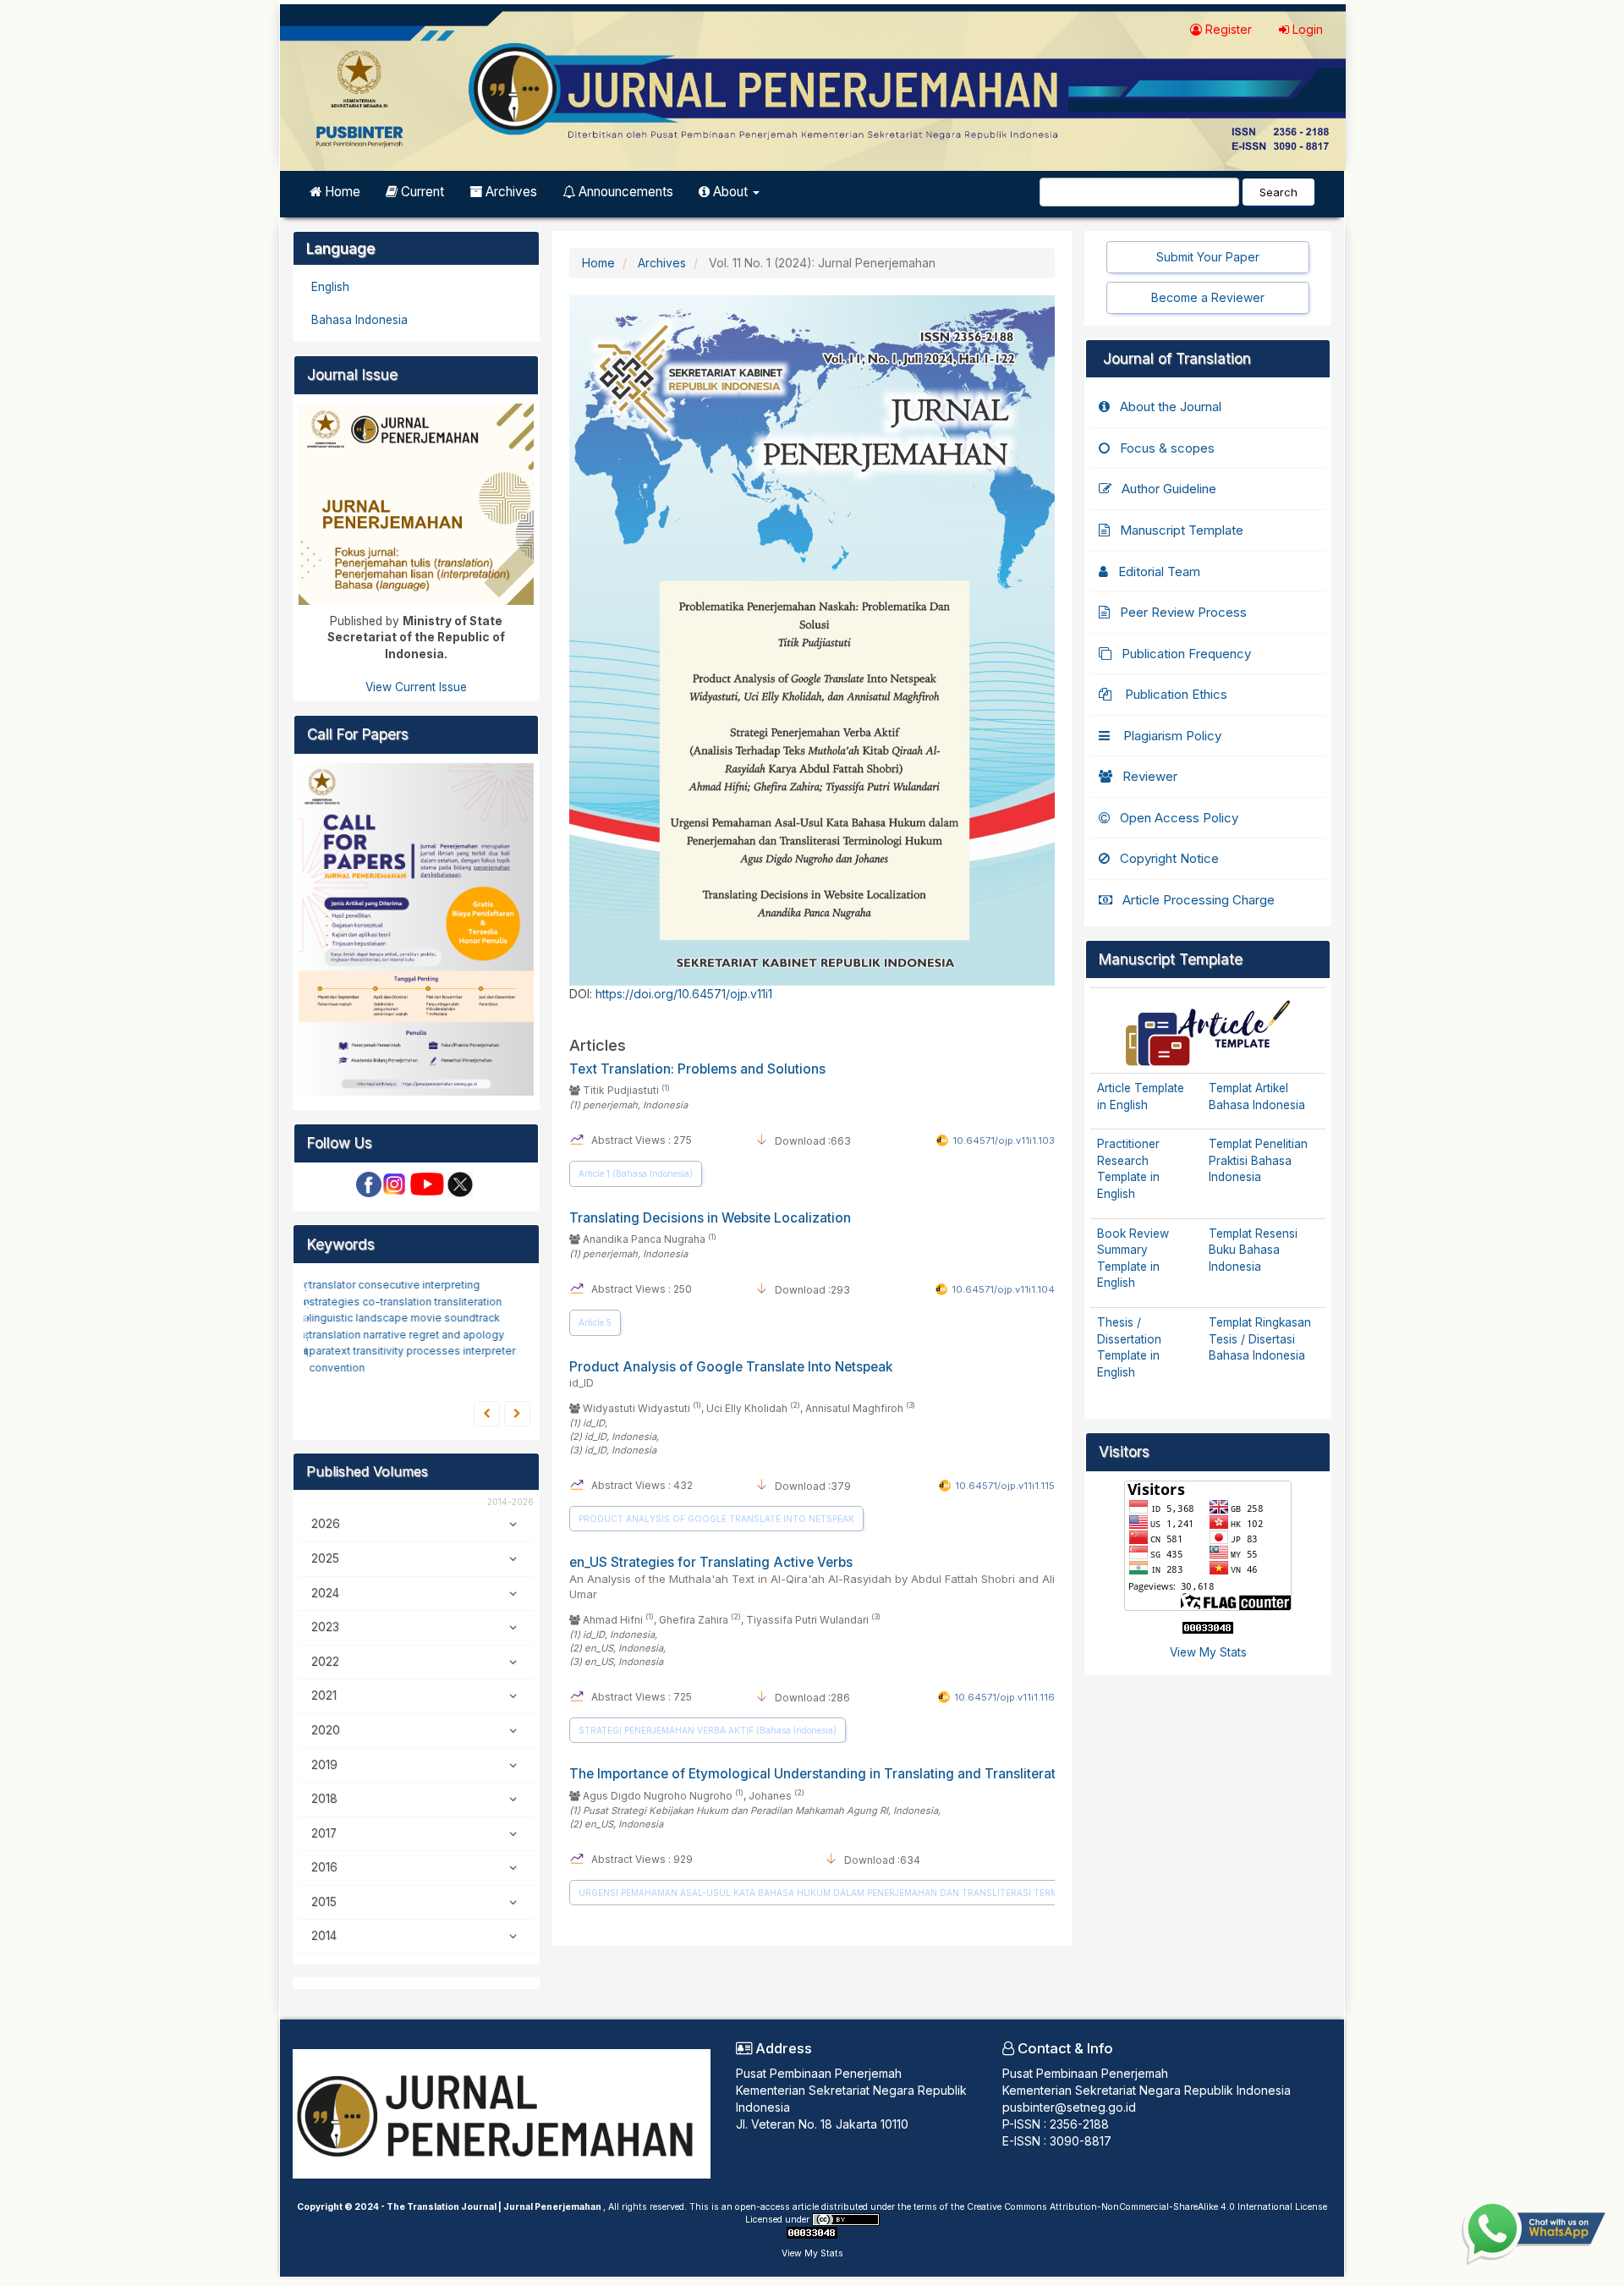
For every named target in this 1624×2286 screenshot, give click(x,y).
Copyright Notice (1169, 858)
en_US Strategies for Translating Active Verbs (812, 1577)
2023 (325, 1627)
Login (1306, 29)
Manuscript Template (1182, 530)
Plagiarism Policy (1171, 736)
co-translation (395, 1301)
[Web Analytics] (1208, 1627)
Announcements (624, 192)
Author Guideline (1169, 489)
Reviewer (1150, 776)
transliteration (465, 1301)
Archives (510, 192)
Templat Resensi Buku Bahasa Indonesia (1253, 1250)
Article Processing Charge (1199, 900)
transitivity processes (405, 1351)
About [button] (730, 192)
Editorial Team (1159, 571)
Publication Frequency (1186, 654)
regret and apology (454, 1334)
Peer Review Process (1183, 612)
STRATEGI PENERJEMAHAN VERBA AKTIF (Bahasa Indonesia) (708, 1730)
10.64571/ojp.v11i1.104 (1003, 1289)
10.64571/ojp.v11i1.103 (1004, 1140)
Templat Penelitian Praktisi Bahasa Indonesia (1258, 1160)
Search (1278, 192)
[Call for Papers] (416, 928)
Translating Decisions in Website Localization (710, 1218)
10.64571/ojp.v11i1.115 (1005, 1486)
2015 (324, 1902)
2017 (324, 1833)
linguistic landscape (357, 1318)
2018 (324, 1799)
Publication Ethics (1174, 694)
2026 (326, 1524)
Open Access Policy (1179, 818)
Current (421, 192)
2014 (324, 1936)
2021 (324, 1695)
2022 (325, 1662)
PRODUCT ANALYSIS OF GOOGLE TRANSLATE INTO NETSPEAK (716, 1519)
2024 (325, 1593)
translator (331, 1285)
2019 (324, 1765)
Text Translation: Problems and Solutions (697, 1069)
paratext (328, 1351)
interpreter (486, 1351)
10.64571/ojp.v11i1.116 (1004, 1697)
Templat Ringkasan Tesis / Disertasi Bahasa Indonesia (1260, 1339)
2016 (324, 1867)
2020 (326, 1730)
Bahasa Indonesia (359, 320)
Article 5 (595, 1322)
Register (1227, 29)
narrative (383, 1334)
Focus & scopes (1167, 448)
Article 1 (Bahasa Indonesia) (636, 1173)
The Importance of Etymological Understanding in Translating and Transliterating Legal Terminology (883, 1774)
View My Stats (1208, 1652)
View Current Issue (416, 687)
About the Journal (1171, 407)
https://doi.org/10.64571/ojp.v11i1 (684, 994)
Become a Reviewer (1208, 297)
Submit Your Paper (1208, 257)
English (330, 287)
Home (341, 192)
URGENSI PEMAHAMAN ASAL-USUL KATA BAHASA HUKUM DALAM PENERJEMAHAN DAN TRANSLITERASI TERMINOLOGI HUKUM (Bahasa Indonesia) (897, 1893)
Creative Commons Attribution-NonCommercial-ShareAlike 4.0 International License (1147, 2207)
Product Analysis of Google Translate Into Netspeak (731, 1374)
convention (334, 1368)
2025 (325, 1558)
